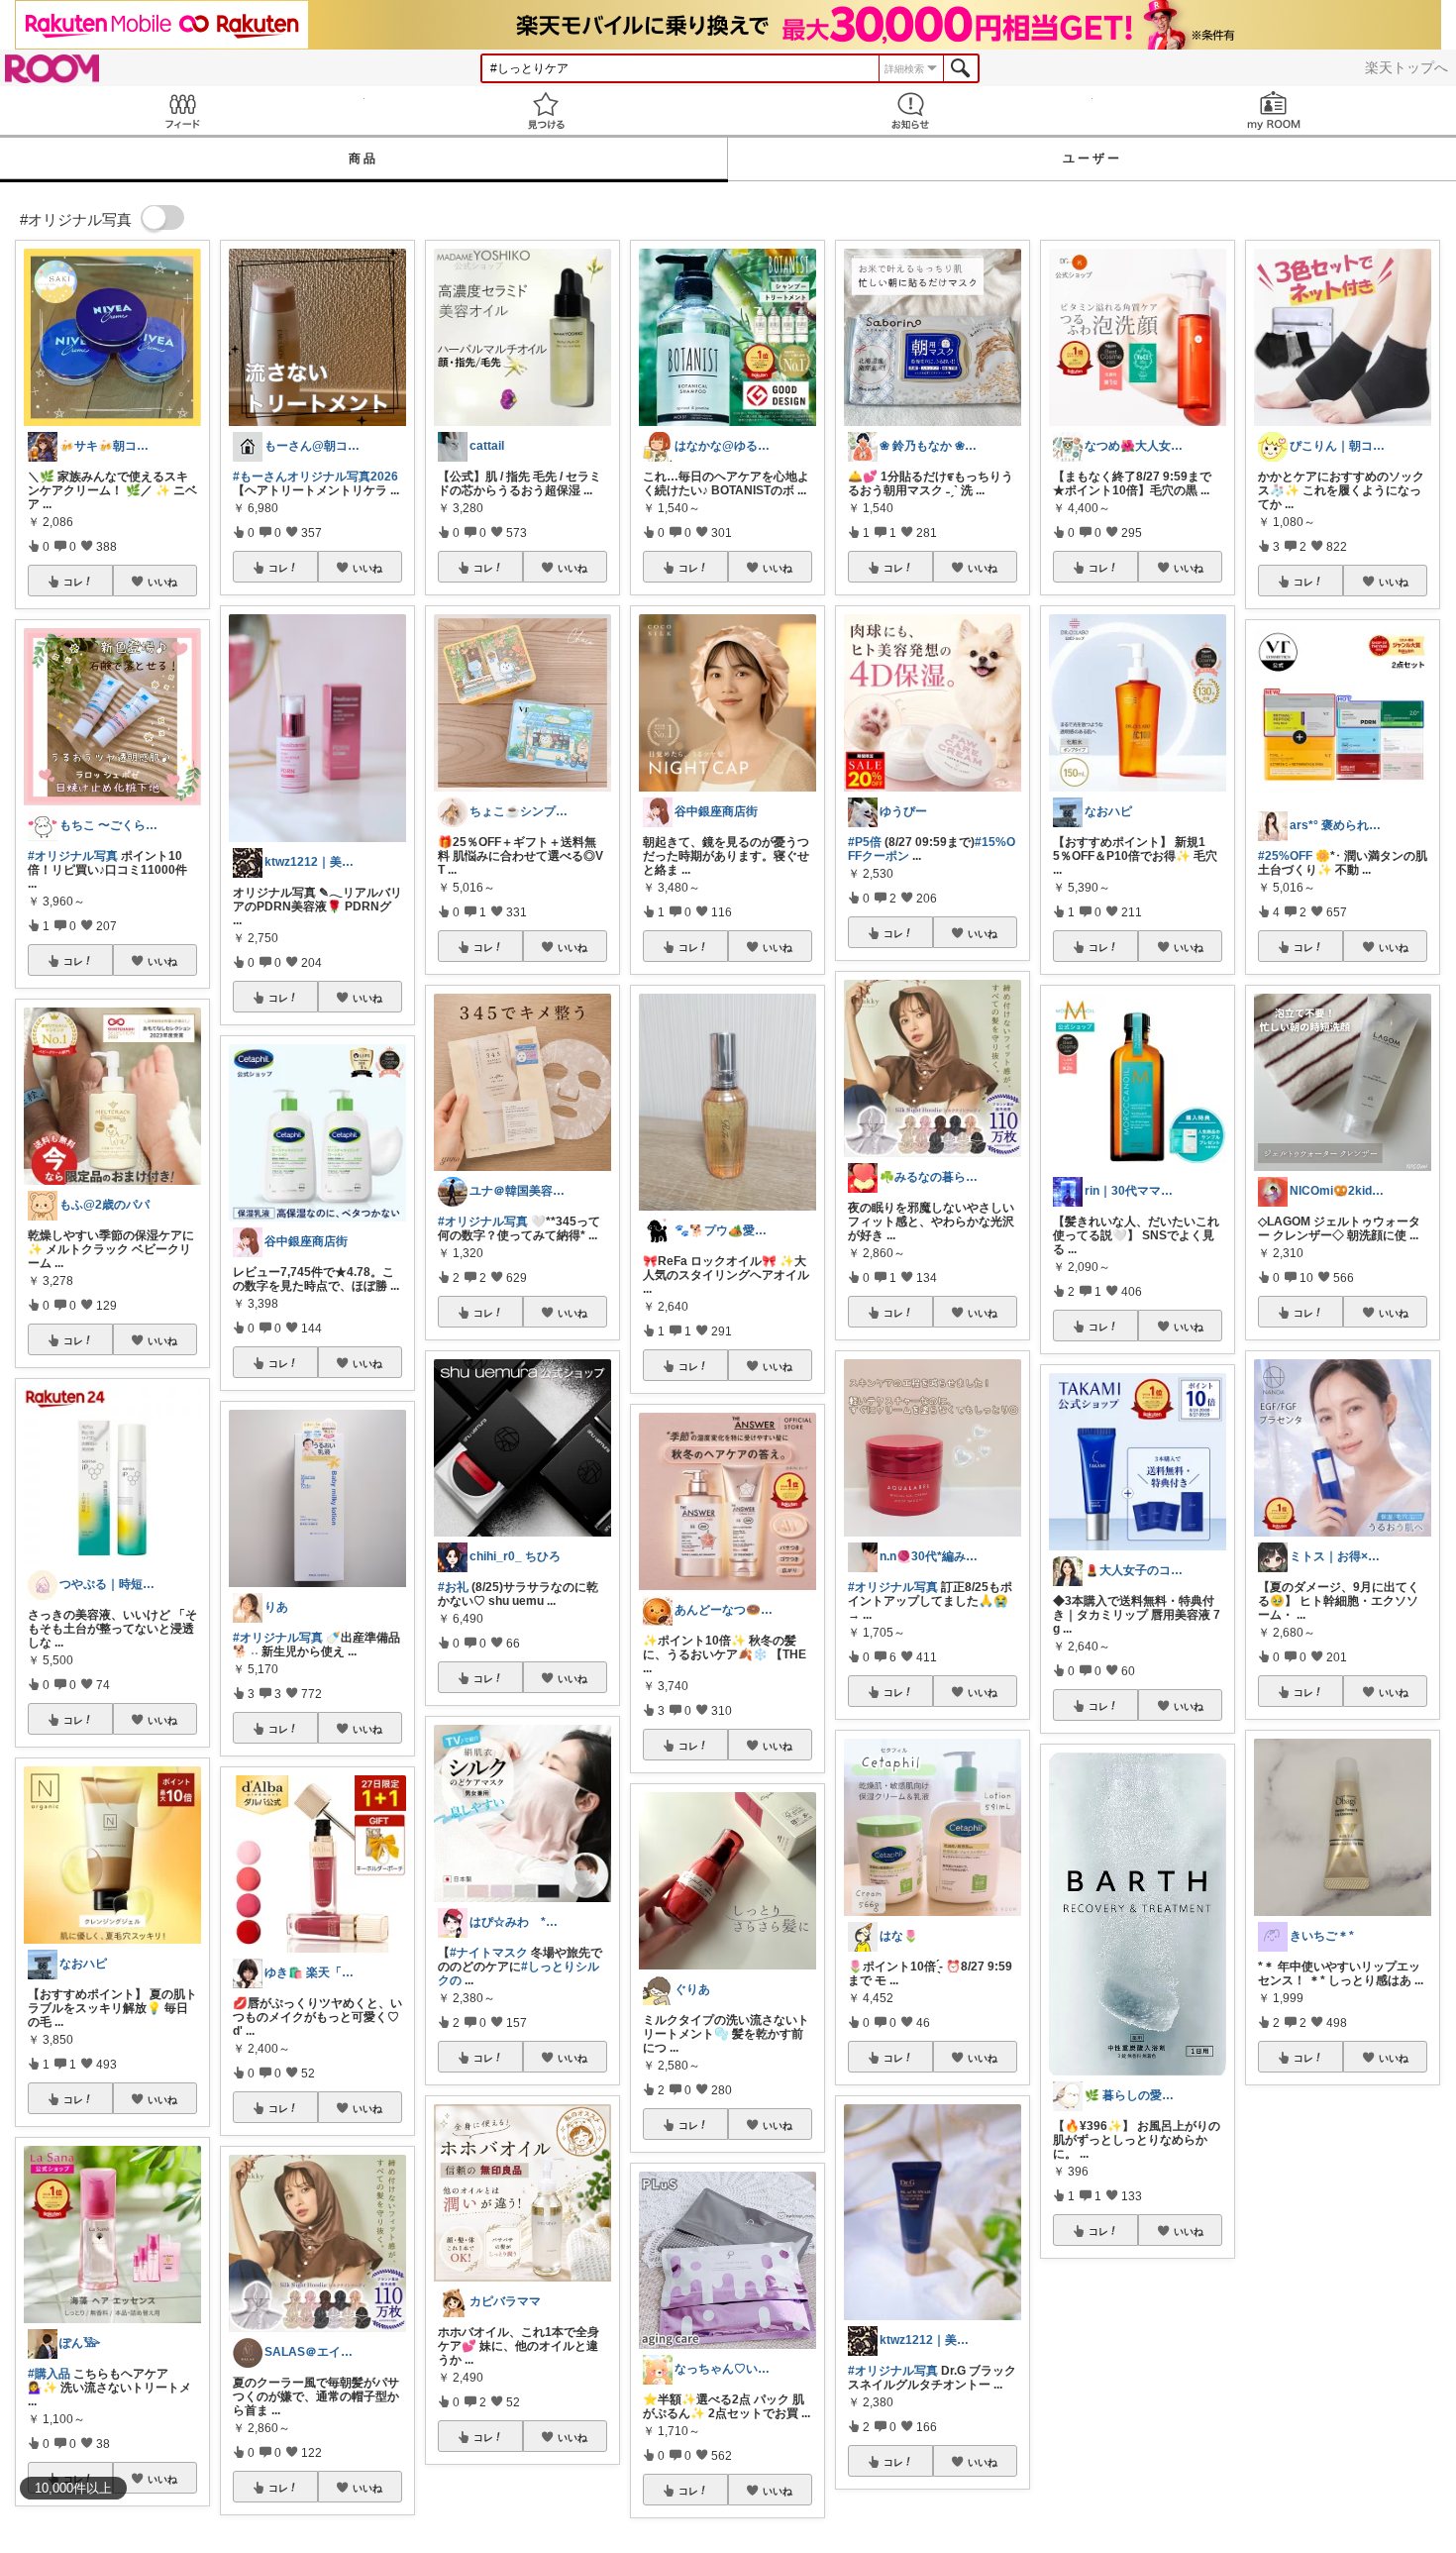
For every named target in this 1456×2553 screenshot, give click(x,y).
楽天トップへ (1406, 67)
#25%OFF (1285, 856)
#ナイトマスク (489, 1953)
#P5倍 (865, 842)
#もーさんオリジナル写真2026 (315, 477)
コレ (73, 582)
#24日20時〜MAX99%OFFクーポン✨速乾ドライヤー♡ (1342, 2288)
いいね (162, 582)
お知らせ (910, 110)
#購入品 (49, 2374)
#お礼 (453, 1587)
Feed (182, 110)
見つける (547, 110)
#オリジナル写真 (73, 856)
